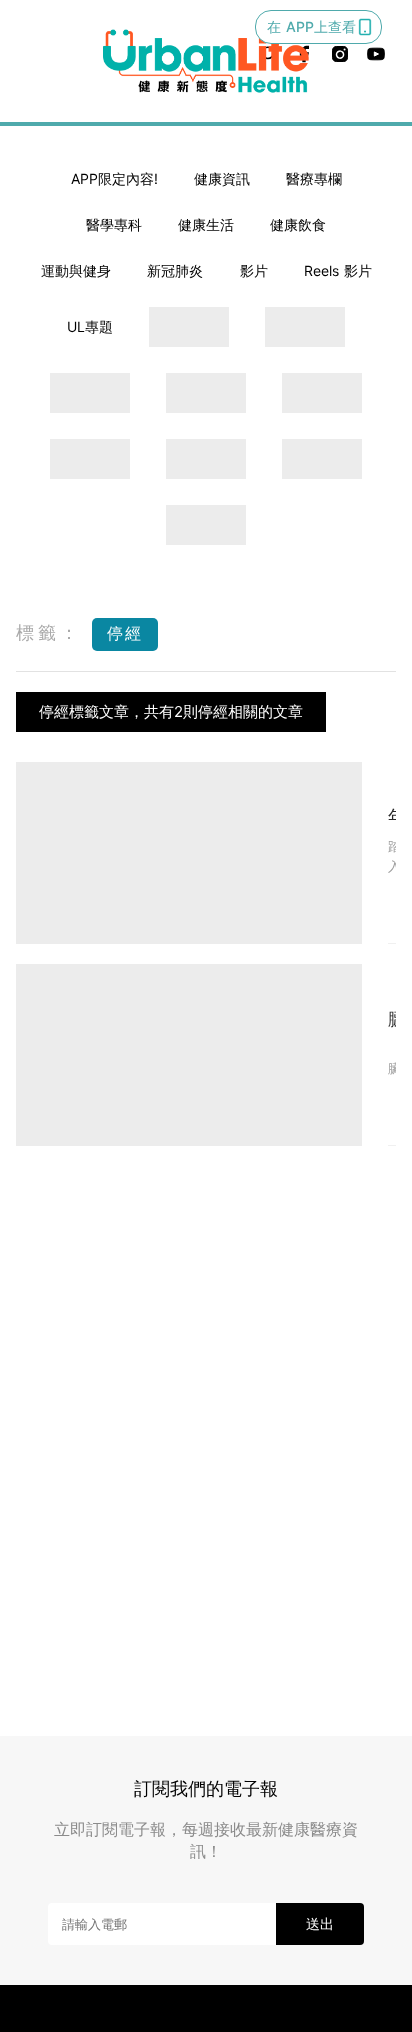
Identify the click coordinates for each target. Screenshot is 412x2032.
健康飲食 (298, 224)
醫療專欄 (314, 178)
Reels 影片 (338, 270)
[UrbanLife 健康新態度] (206, 61)
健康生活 (206, 224)
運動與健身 (76, 270)
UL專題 (90, 326)
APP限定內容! (114, 178)
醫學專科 (114, 224)
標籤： (49, 632)
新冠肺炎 (175, 270)
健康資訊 (222, 178)
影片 (254, 270)
